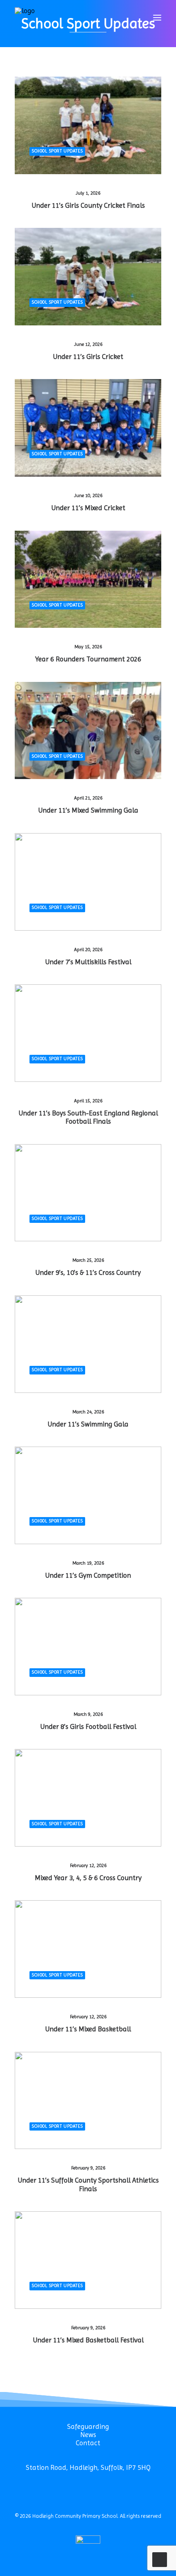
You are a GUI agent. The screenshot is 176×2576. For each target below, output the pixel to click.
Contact (88, 2443)
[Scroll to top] (160, 2559)
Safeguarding (88, 2426)
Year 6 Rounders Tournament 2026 (88, 659)
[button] (157, 18)
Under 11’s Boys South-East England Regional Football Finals (88, 1117)
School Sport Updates (57, 151)
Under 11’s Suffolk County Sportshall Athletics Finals (88, 2184)
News (88, 2435)
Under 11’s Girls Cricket (88, 357)
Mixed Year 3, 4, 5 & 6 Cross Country (88, 1878)
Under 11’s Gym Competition (88, 1575)
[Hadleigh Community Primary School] (25, 18)
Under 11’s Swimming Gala (88, 1424)
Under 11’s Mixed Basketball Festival (88, 2340)
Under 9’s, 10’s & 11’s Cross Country (88, 1272)
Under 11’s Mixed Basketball (88, 2029)
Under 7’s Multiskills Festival (88, 962)
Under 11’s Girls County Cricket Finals (88, 205)
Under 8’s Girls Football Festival (88, 1726)
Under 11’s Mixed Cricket (88, 508)
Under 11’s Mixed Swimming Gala (88, 810)
